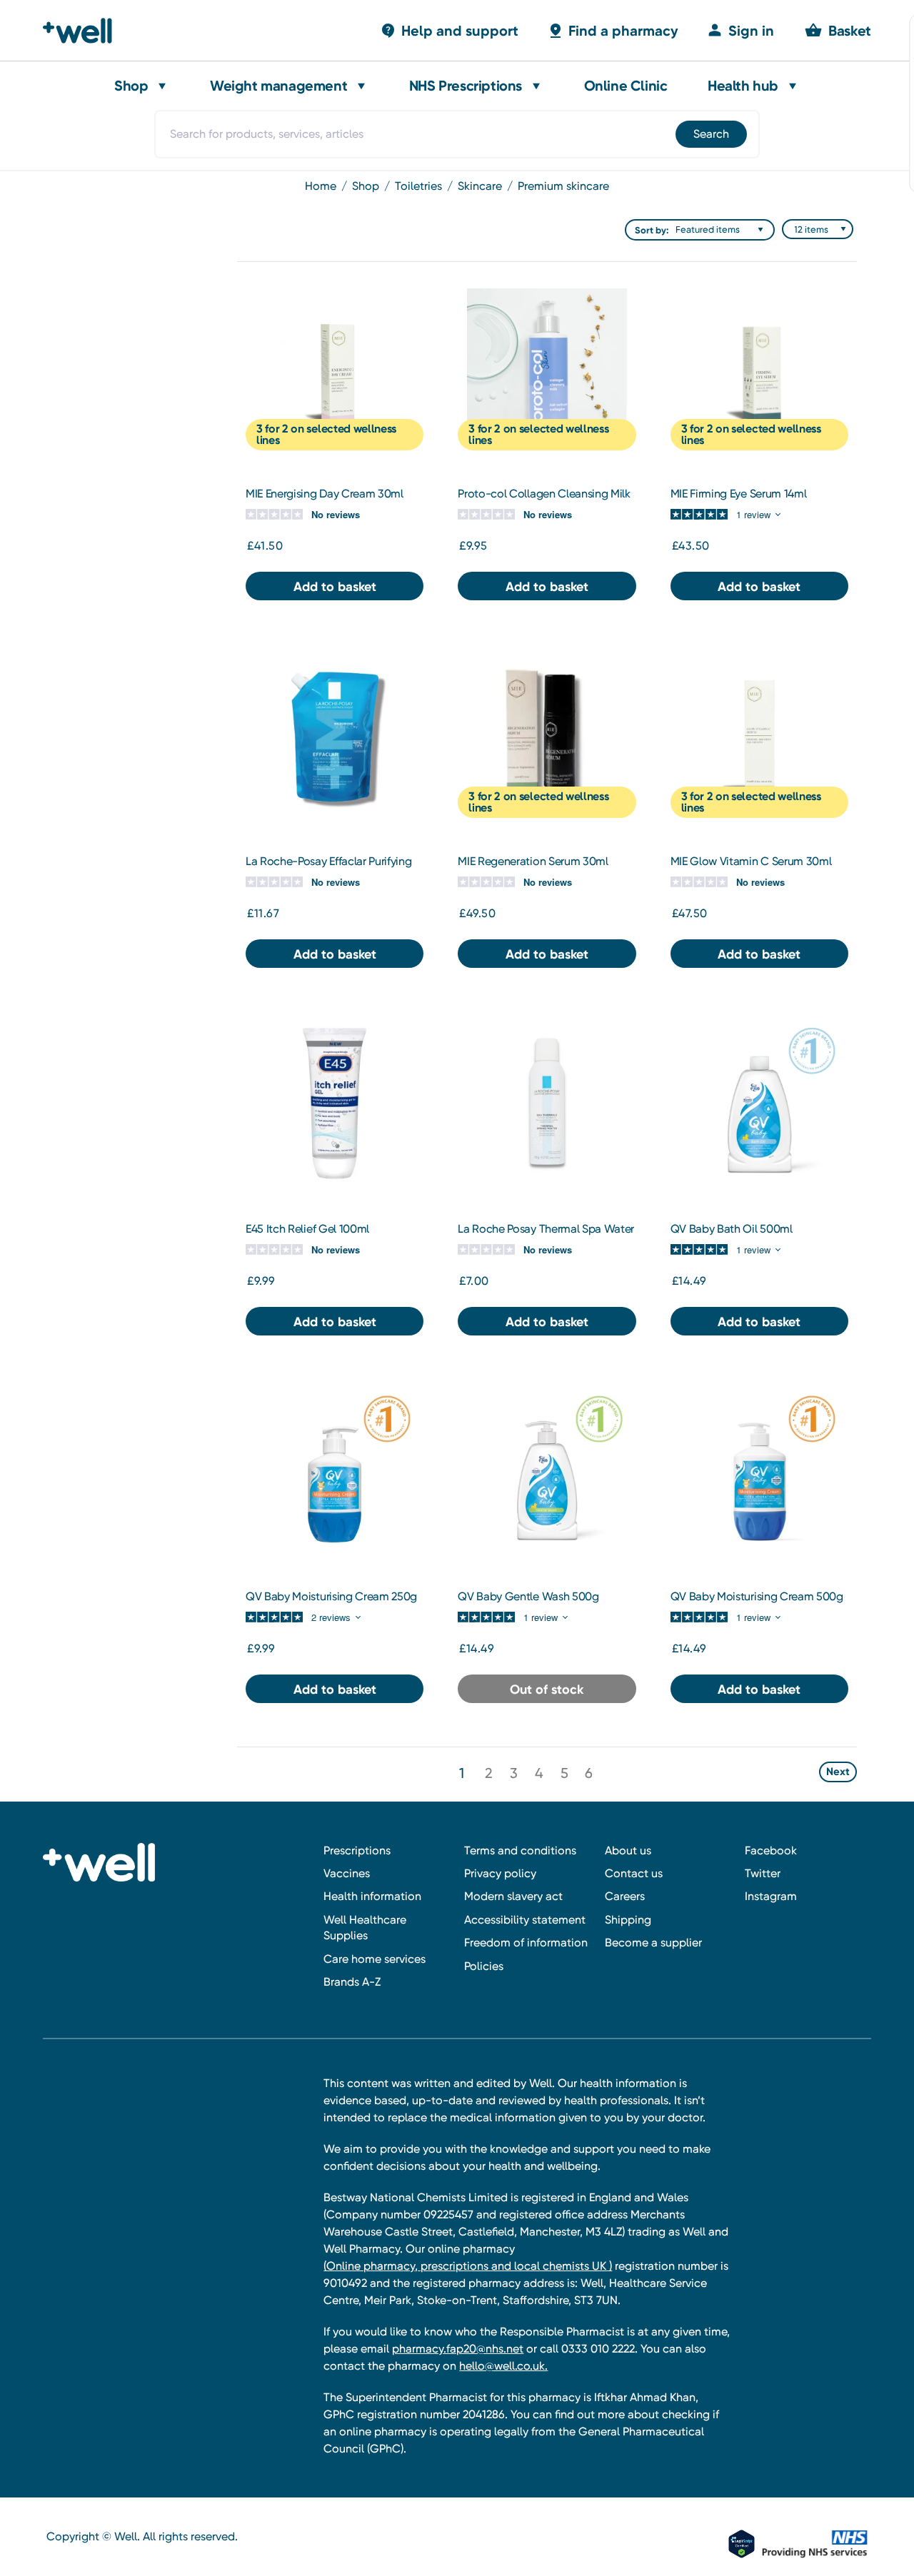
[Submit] (710, 134)
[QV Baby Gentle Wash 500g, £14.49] (547, 1471)
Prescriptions (357, 1850)
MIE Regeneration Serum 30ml (533, 861)
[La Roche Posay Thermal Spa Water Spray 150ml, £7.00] (547, 1104)
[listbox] (723, 230)
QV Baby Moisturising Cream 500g (757, 1596)
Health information (372, 1896)
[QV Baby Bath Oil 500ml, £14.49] (759, 1104)
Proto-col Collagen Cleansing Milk (544, 494)
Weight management (278, 86)
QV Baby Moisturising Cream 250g (331, 1596)
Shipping (628, 1920)
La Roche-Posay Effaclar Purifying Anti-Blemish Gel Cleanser (328, 868)
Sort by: (652, 230)
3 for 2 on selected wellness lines (326, 434)
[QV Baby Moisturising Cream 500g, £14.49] (759, 1471)
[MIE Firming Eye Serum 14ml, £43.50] (759, 368)
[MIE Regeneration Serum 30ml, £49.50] (547, 736)
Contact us (634, 1873)
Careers (625, 1896)
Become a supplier (653, 1943)
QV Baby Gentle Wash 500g (528, 1596)
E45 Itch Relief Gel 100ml (307, 1229)
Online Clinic (626, 86)
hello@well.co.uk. (503, 2366)
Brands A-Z (352, 1982)
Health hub (743, 86)
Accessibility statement (525, 1920)
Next (838, 1772)
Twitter (763, 1873)
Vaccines (347, 1873)
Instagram (771, 1896)
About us (628, 1850)
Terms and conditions (520, 1850)
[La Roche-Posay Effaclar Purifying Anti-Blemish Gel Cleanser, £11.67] (335, 736)
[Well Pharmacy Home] (84, 31)
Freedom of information (526, 1943)
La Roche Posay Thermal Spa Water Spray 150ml (546, 1236)
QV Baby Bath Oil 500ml (732, 1229)
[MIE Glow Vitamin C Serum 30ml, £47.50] (759, 736)
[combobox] (457, 134)
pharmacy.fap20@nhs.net (458, 2349)
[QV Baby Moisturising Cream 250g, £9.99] (335, 1471)
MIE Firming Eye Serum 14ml (739, 494)
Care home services (375, 1959)
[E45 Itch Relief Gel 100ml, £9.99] (335, 1104)
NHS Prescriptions (466, 86)
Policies (484, 1966)
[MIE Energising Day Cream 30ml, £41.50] (335, 368)
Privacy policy (500, 1873)
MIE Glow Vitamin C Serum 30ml (751, 861)
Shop (131, 86)
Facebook (771, 1850)
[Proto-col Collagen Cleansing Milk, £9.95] (547, 368)
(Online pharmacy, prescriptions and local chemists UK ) (468, 2266)
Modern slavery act (513, 1896)
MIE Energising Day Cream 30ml (325, 494)
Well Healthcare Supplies (365, 1928)
